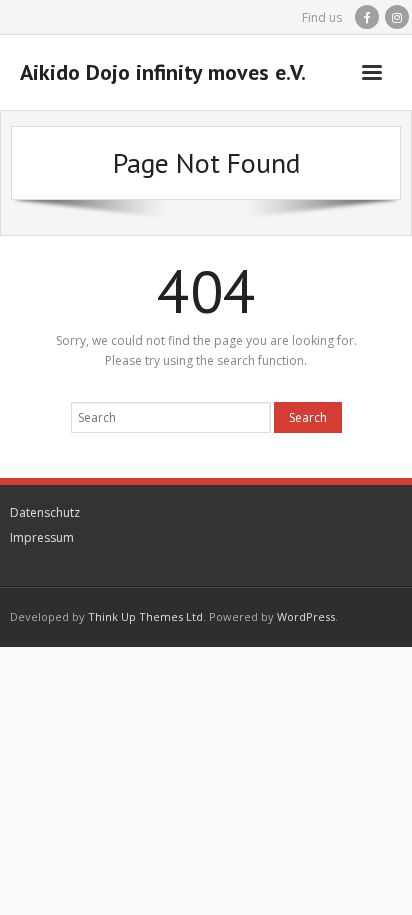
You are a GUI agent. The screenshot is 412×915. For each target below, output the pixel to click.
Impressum (42, 537)
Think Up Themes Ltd (145, 616)
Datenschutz (45, 512)
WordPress (306, 616)
